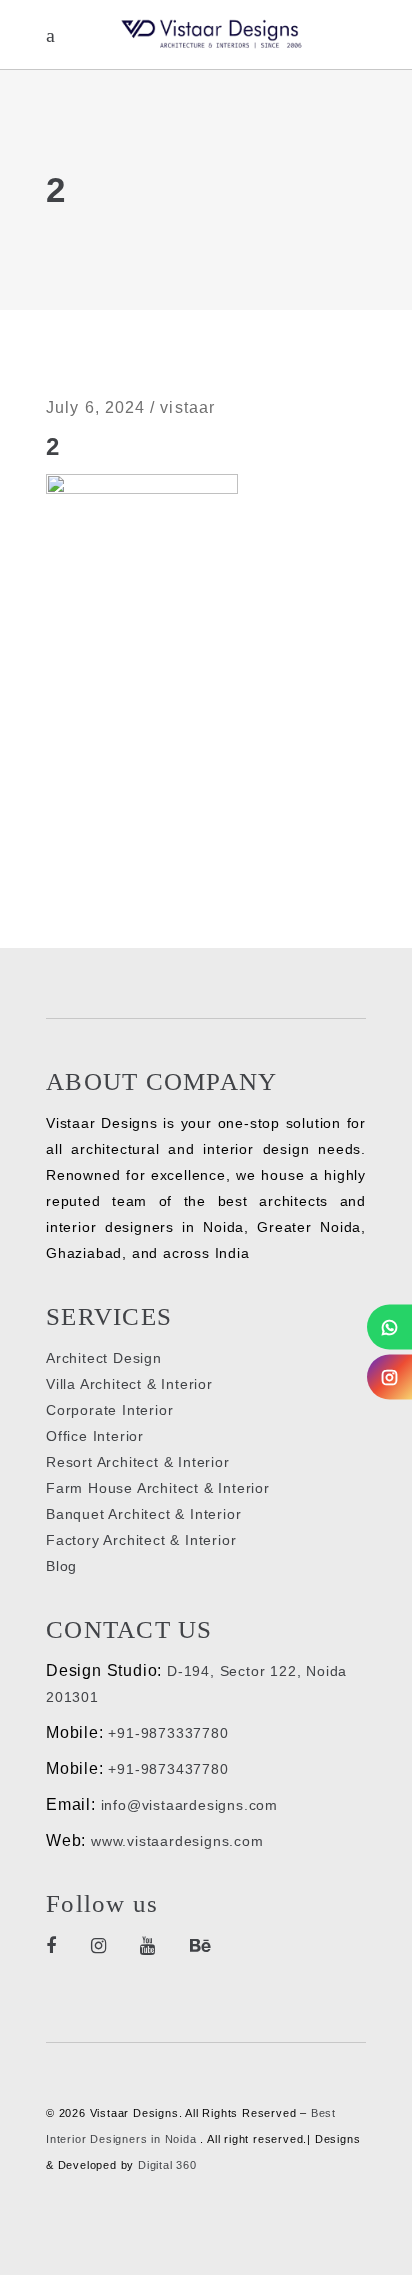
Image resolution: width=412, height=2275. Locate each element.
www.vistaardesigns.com (174, 1841)
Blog (61, 1566)
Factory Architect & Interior (141, 1540)
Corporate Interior (109, 1410)
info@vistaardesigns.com (189, 1805)
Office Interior (95, 1436)
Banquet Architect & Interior (143, 1514)
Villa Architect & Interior (129, 1384)
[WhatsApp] (389, 1326)
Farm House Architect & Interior (158, 1488)
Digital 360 (167, 2165)
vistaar (187, 407)
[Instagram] (389, 1376)
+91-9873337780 (168, 1733)
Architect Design (104, 1358)
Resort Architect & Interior (138, 1462)
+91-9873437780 (168, 1769)
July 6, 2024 (95, 407)
